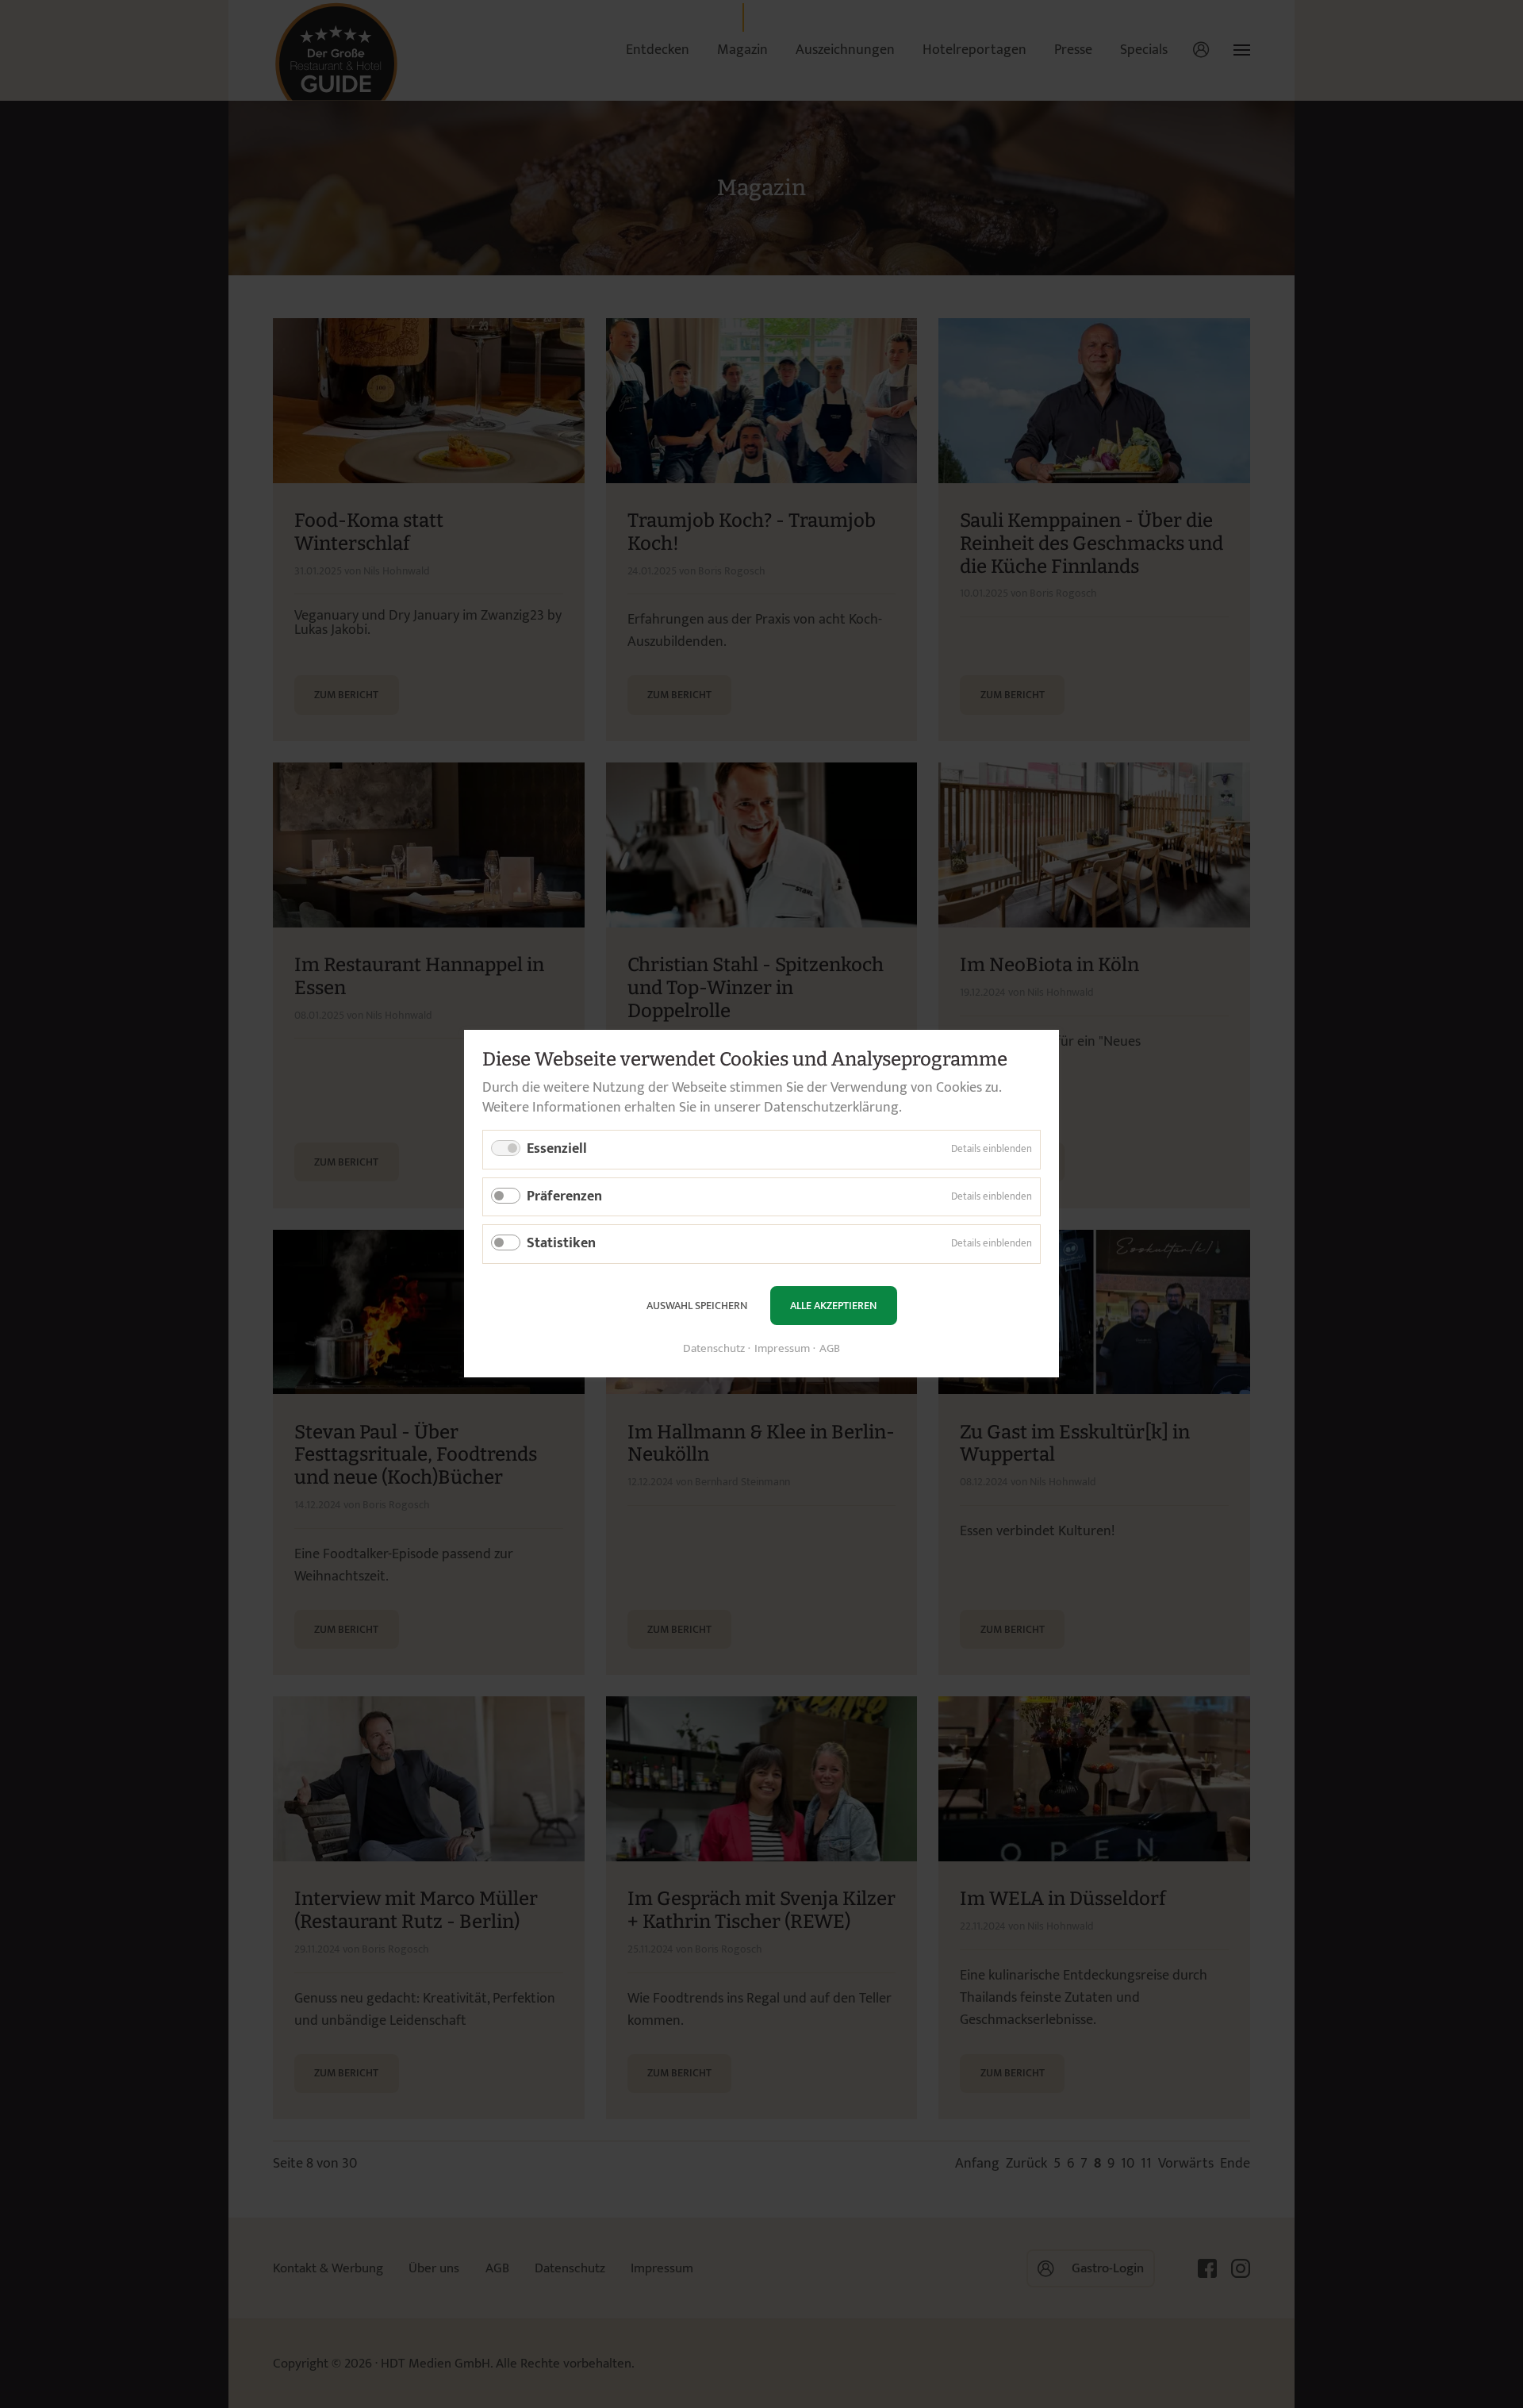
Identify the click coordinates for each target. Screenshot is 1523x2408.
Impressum (782, 1350)
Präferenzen (564, 1196)
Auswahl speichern (697, 1306)
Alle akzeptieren (833, 1306)
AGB (830, 1350)
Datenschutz (714, 1350)
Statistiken (561, 1244)
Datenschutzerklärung (831, 1108)
